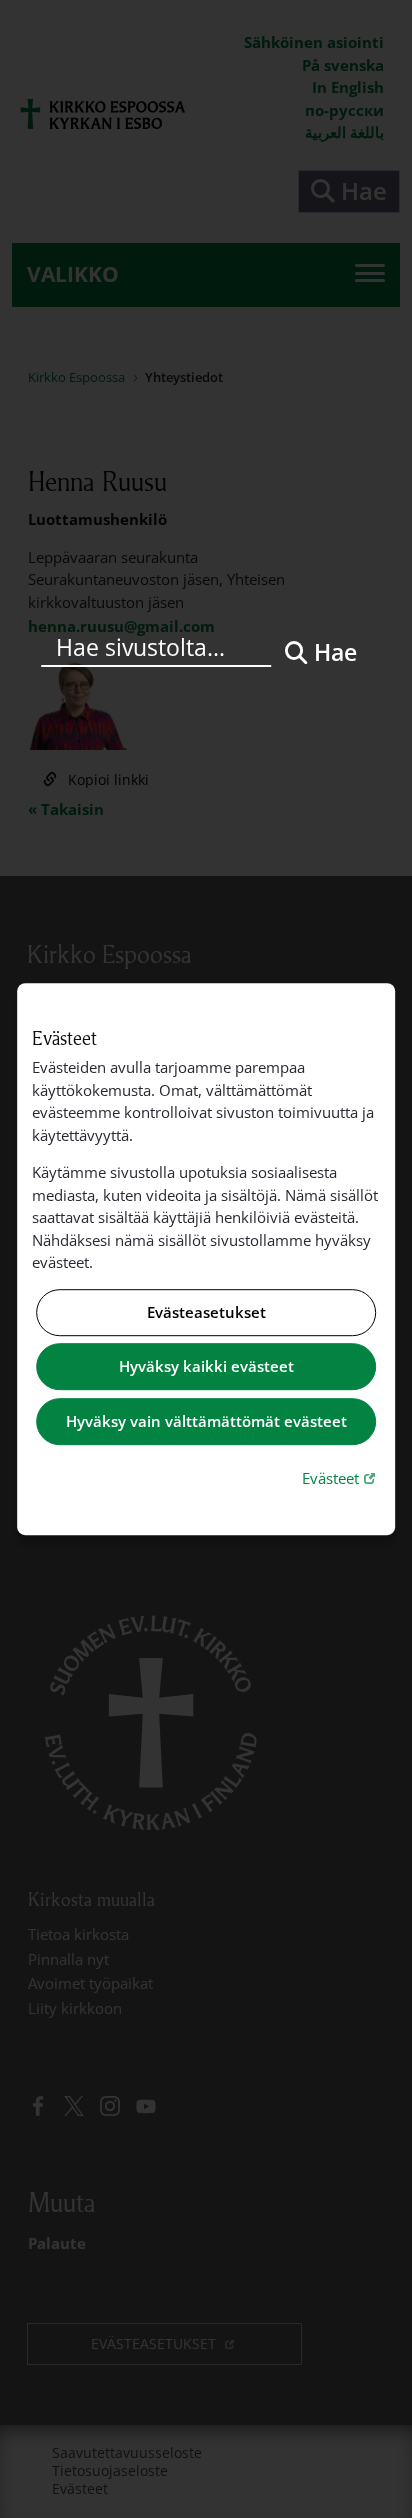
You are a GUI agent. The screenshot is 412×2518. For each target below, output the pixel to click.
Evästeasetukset (206, 1312)
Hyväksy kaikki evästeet (206, 1367)
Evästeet (341, 1477)
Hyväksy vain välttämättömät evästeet (206, 1421)
